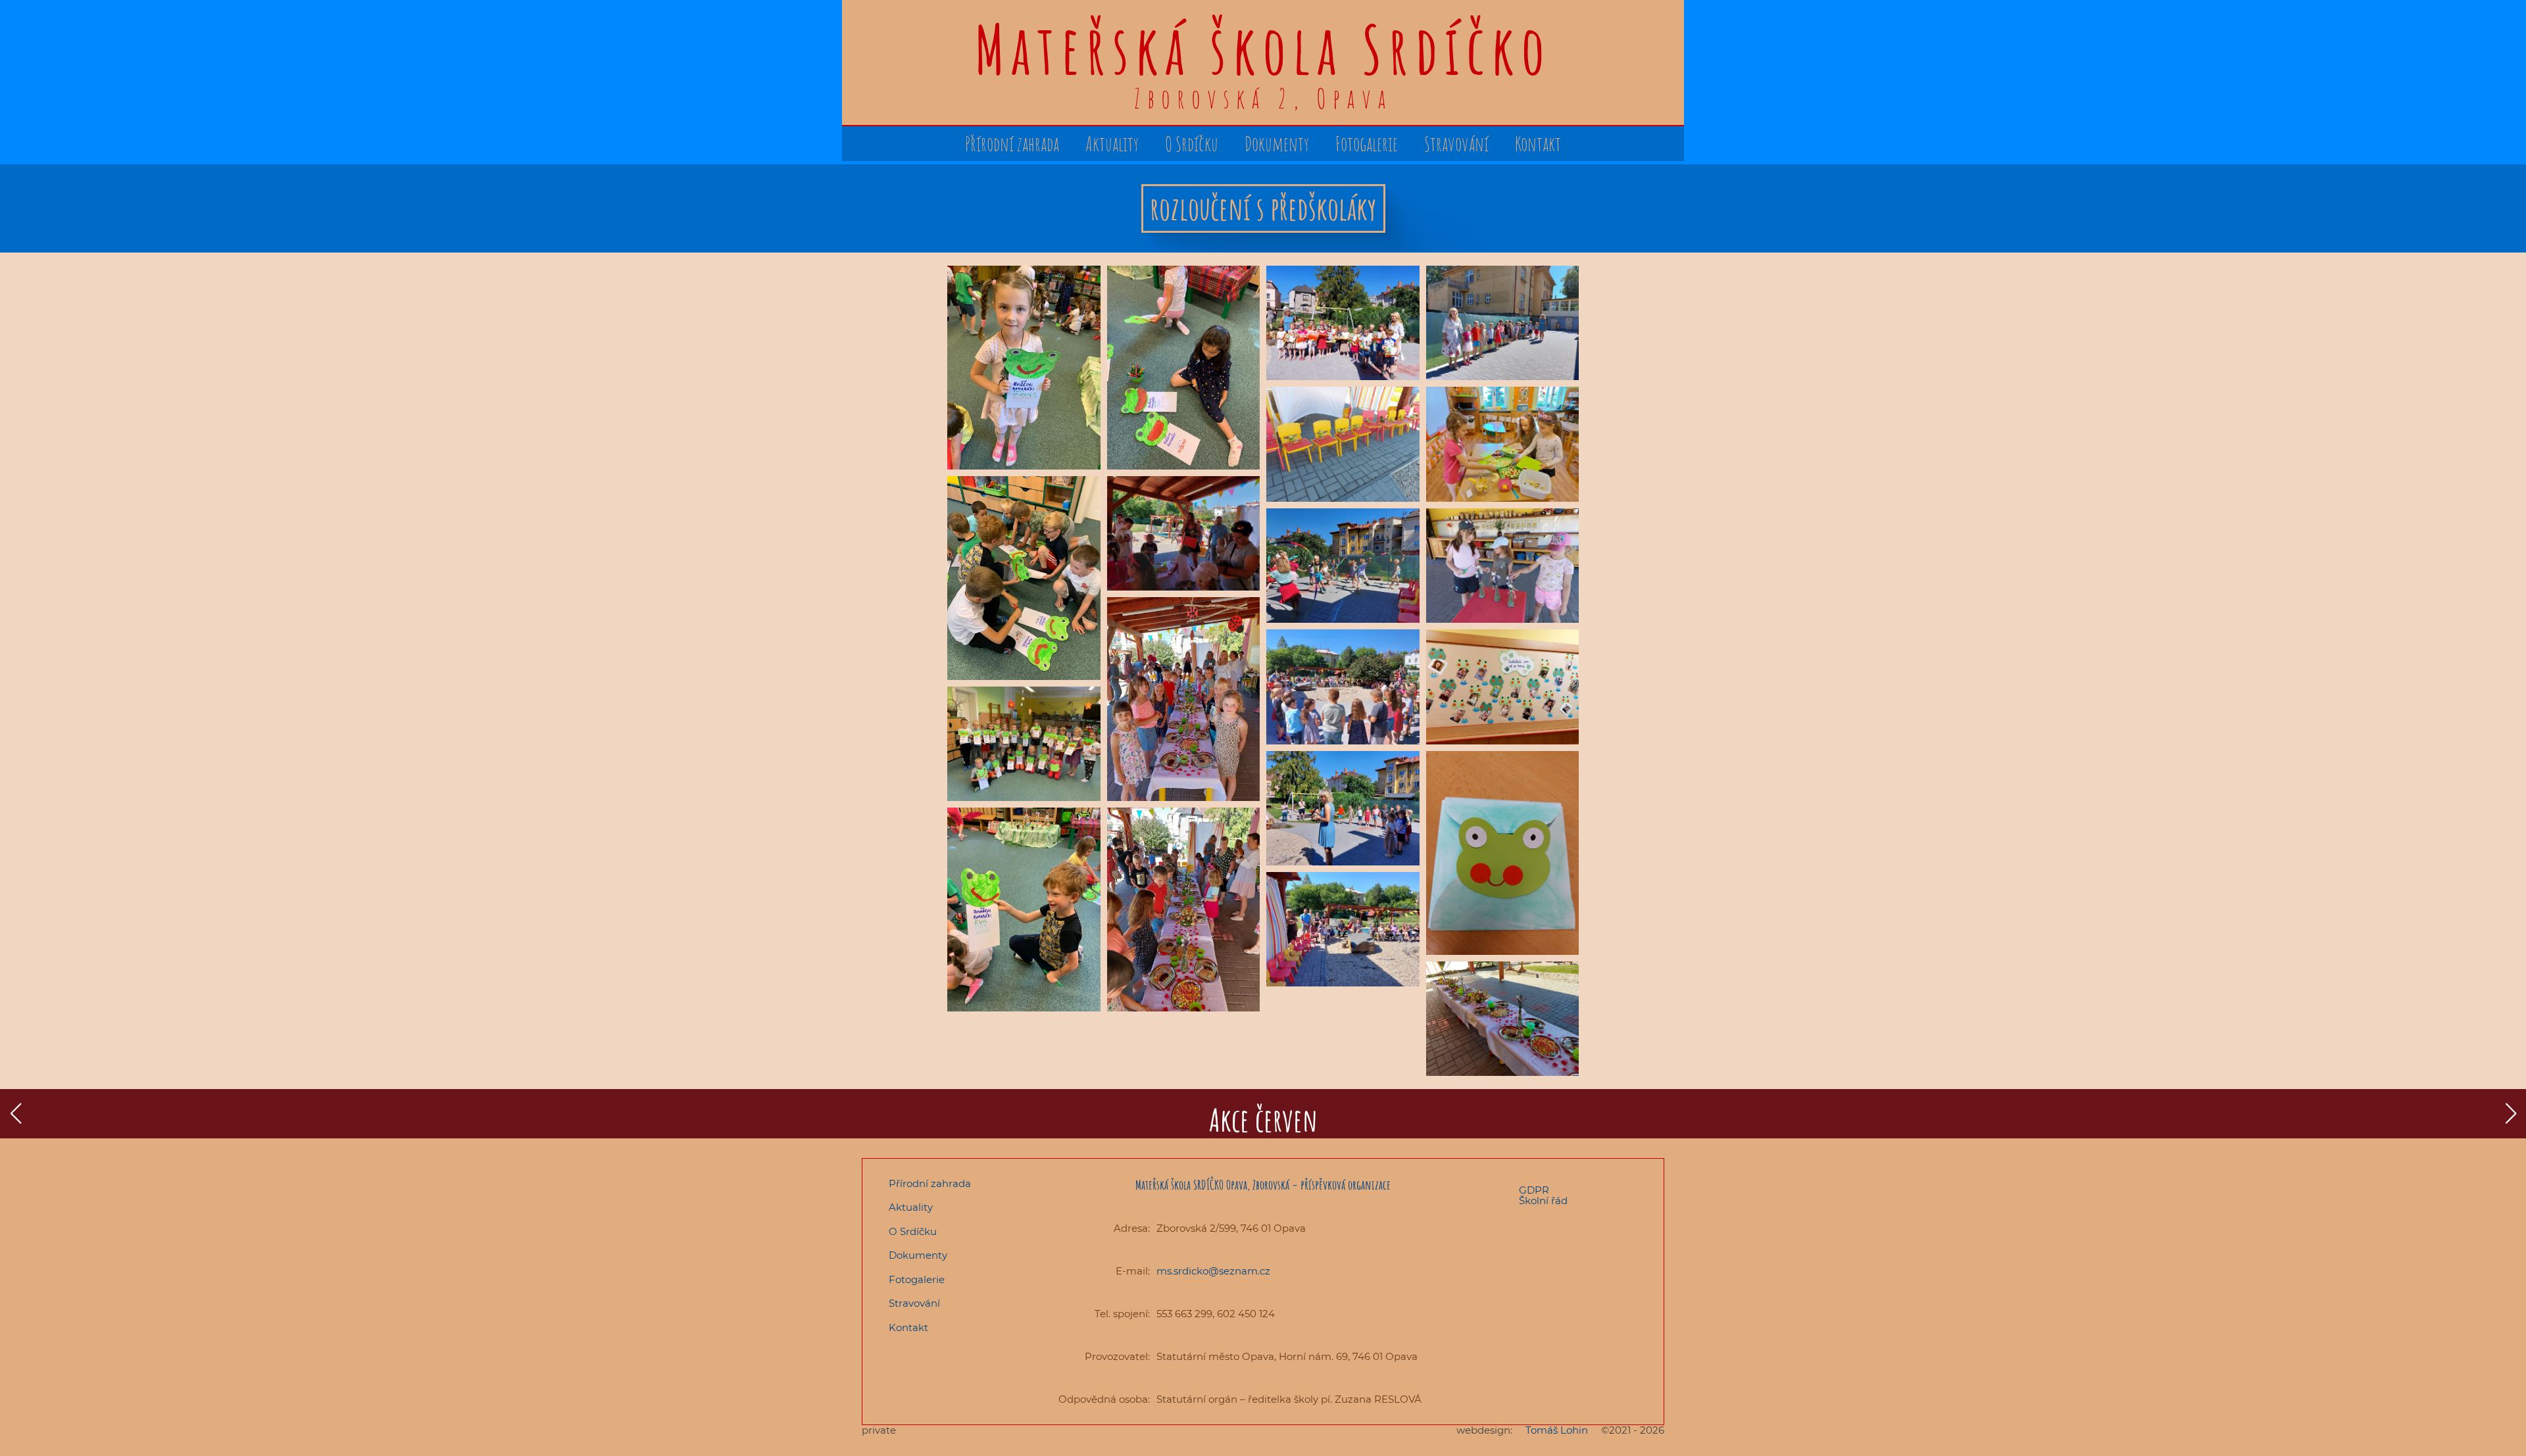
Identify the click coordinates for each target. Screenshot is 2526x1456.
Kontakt (1538, 144)
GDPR (1534, 1191)
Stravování (1456, 144)
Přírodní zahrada (1012, 144)
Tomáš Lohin (1557, 1431)
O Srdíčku (1192, 144)
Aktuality (1112, 144)
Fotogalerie (1367, 144)
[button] (15, 1113)
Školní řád (1543, 1201)
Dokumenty (1277, 144)
